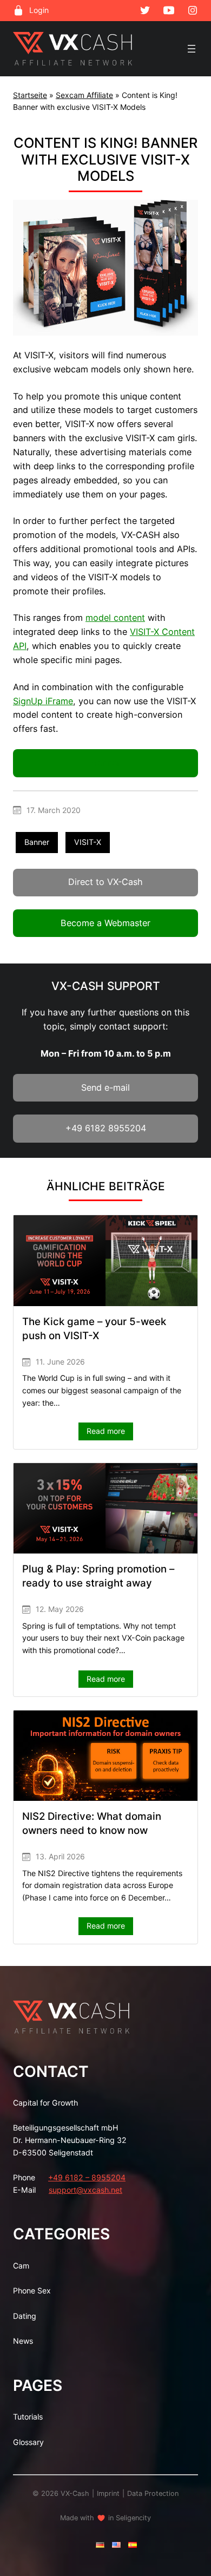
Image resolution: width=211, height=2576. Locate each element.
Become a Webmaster (105, 923)
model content (115, 618)
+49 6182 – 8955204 (87, 2177)
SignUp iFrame (43, 701)
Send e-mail (105, 1087)
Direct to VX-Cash (105, 882)
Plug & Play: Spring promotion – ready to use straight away (98, 1576)
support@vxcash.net (85, 2190)
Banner (106, 763)
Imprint (108, 2493)
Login (39, 10)
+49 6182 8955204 (106, 1128)
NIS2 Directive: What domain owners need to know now (92, 1823)
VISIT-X (88, 842)
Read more (110, 1433)
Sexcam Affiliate (84, 95)
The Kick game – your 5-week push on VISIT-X (94, 1329)
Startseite (30, 95)
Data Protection (153, 2493)
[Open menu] (192, 49)
